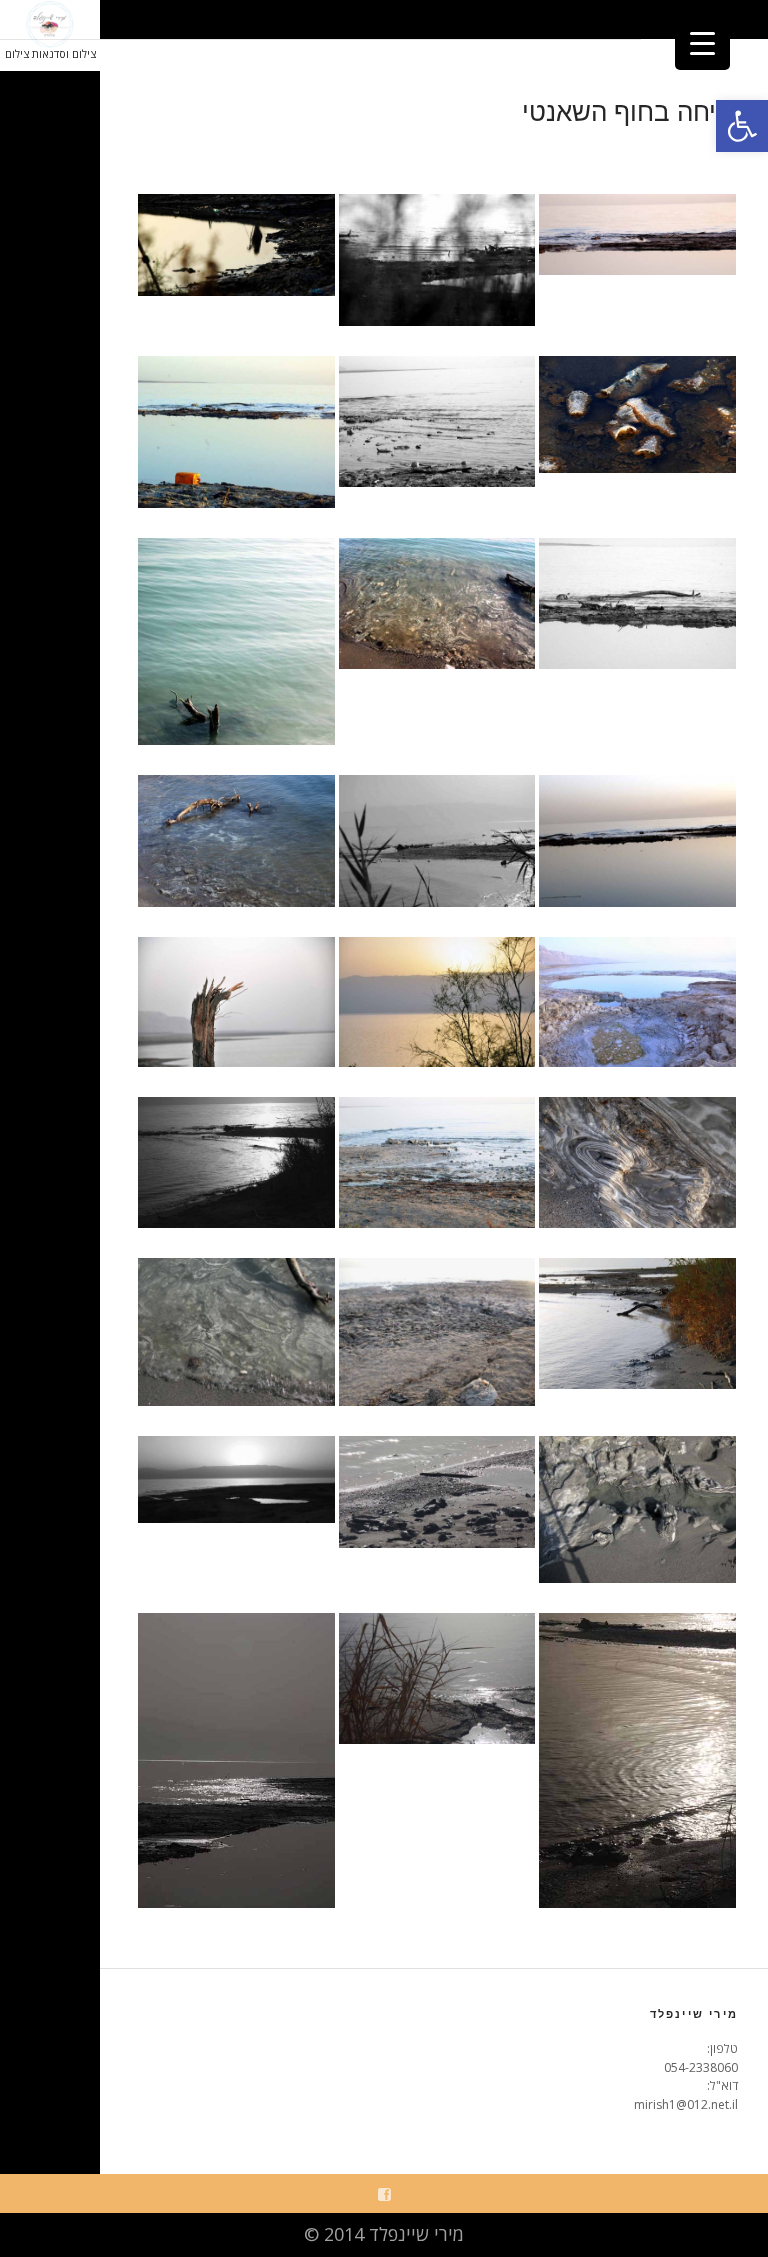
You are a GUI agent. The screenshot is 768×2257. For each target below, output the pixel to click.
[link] (742, 126)
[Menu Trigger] (702, 42)
